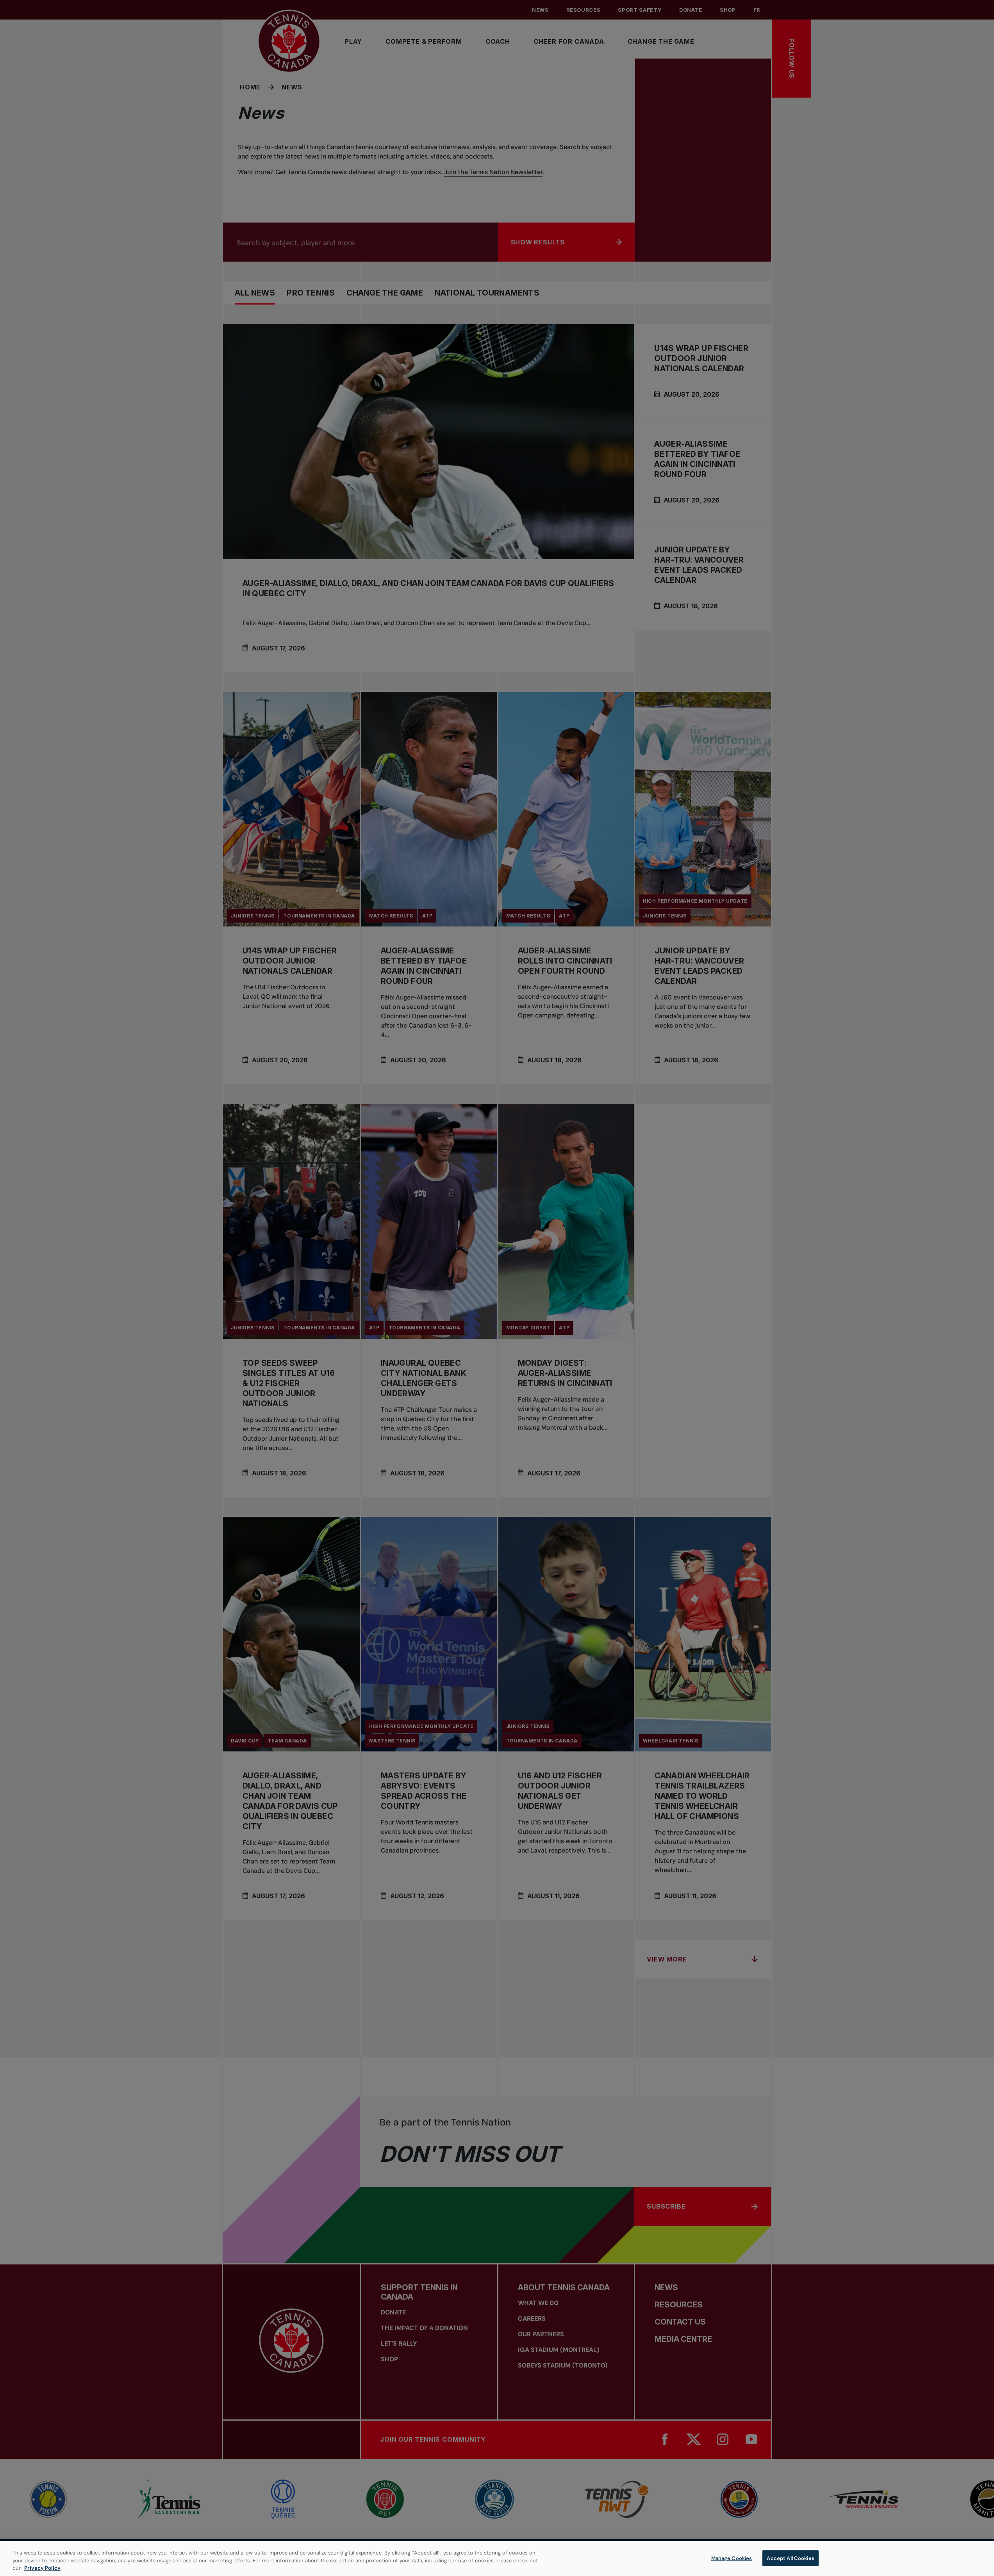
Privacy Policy (42, 2568)
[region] (497, 2559)
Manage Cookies (732, 2558)
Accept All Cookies (790, 2558)
